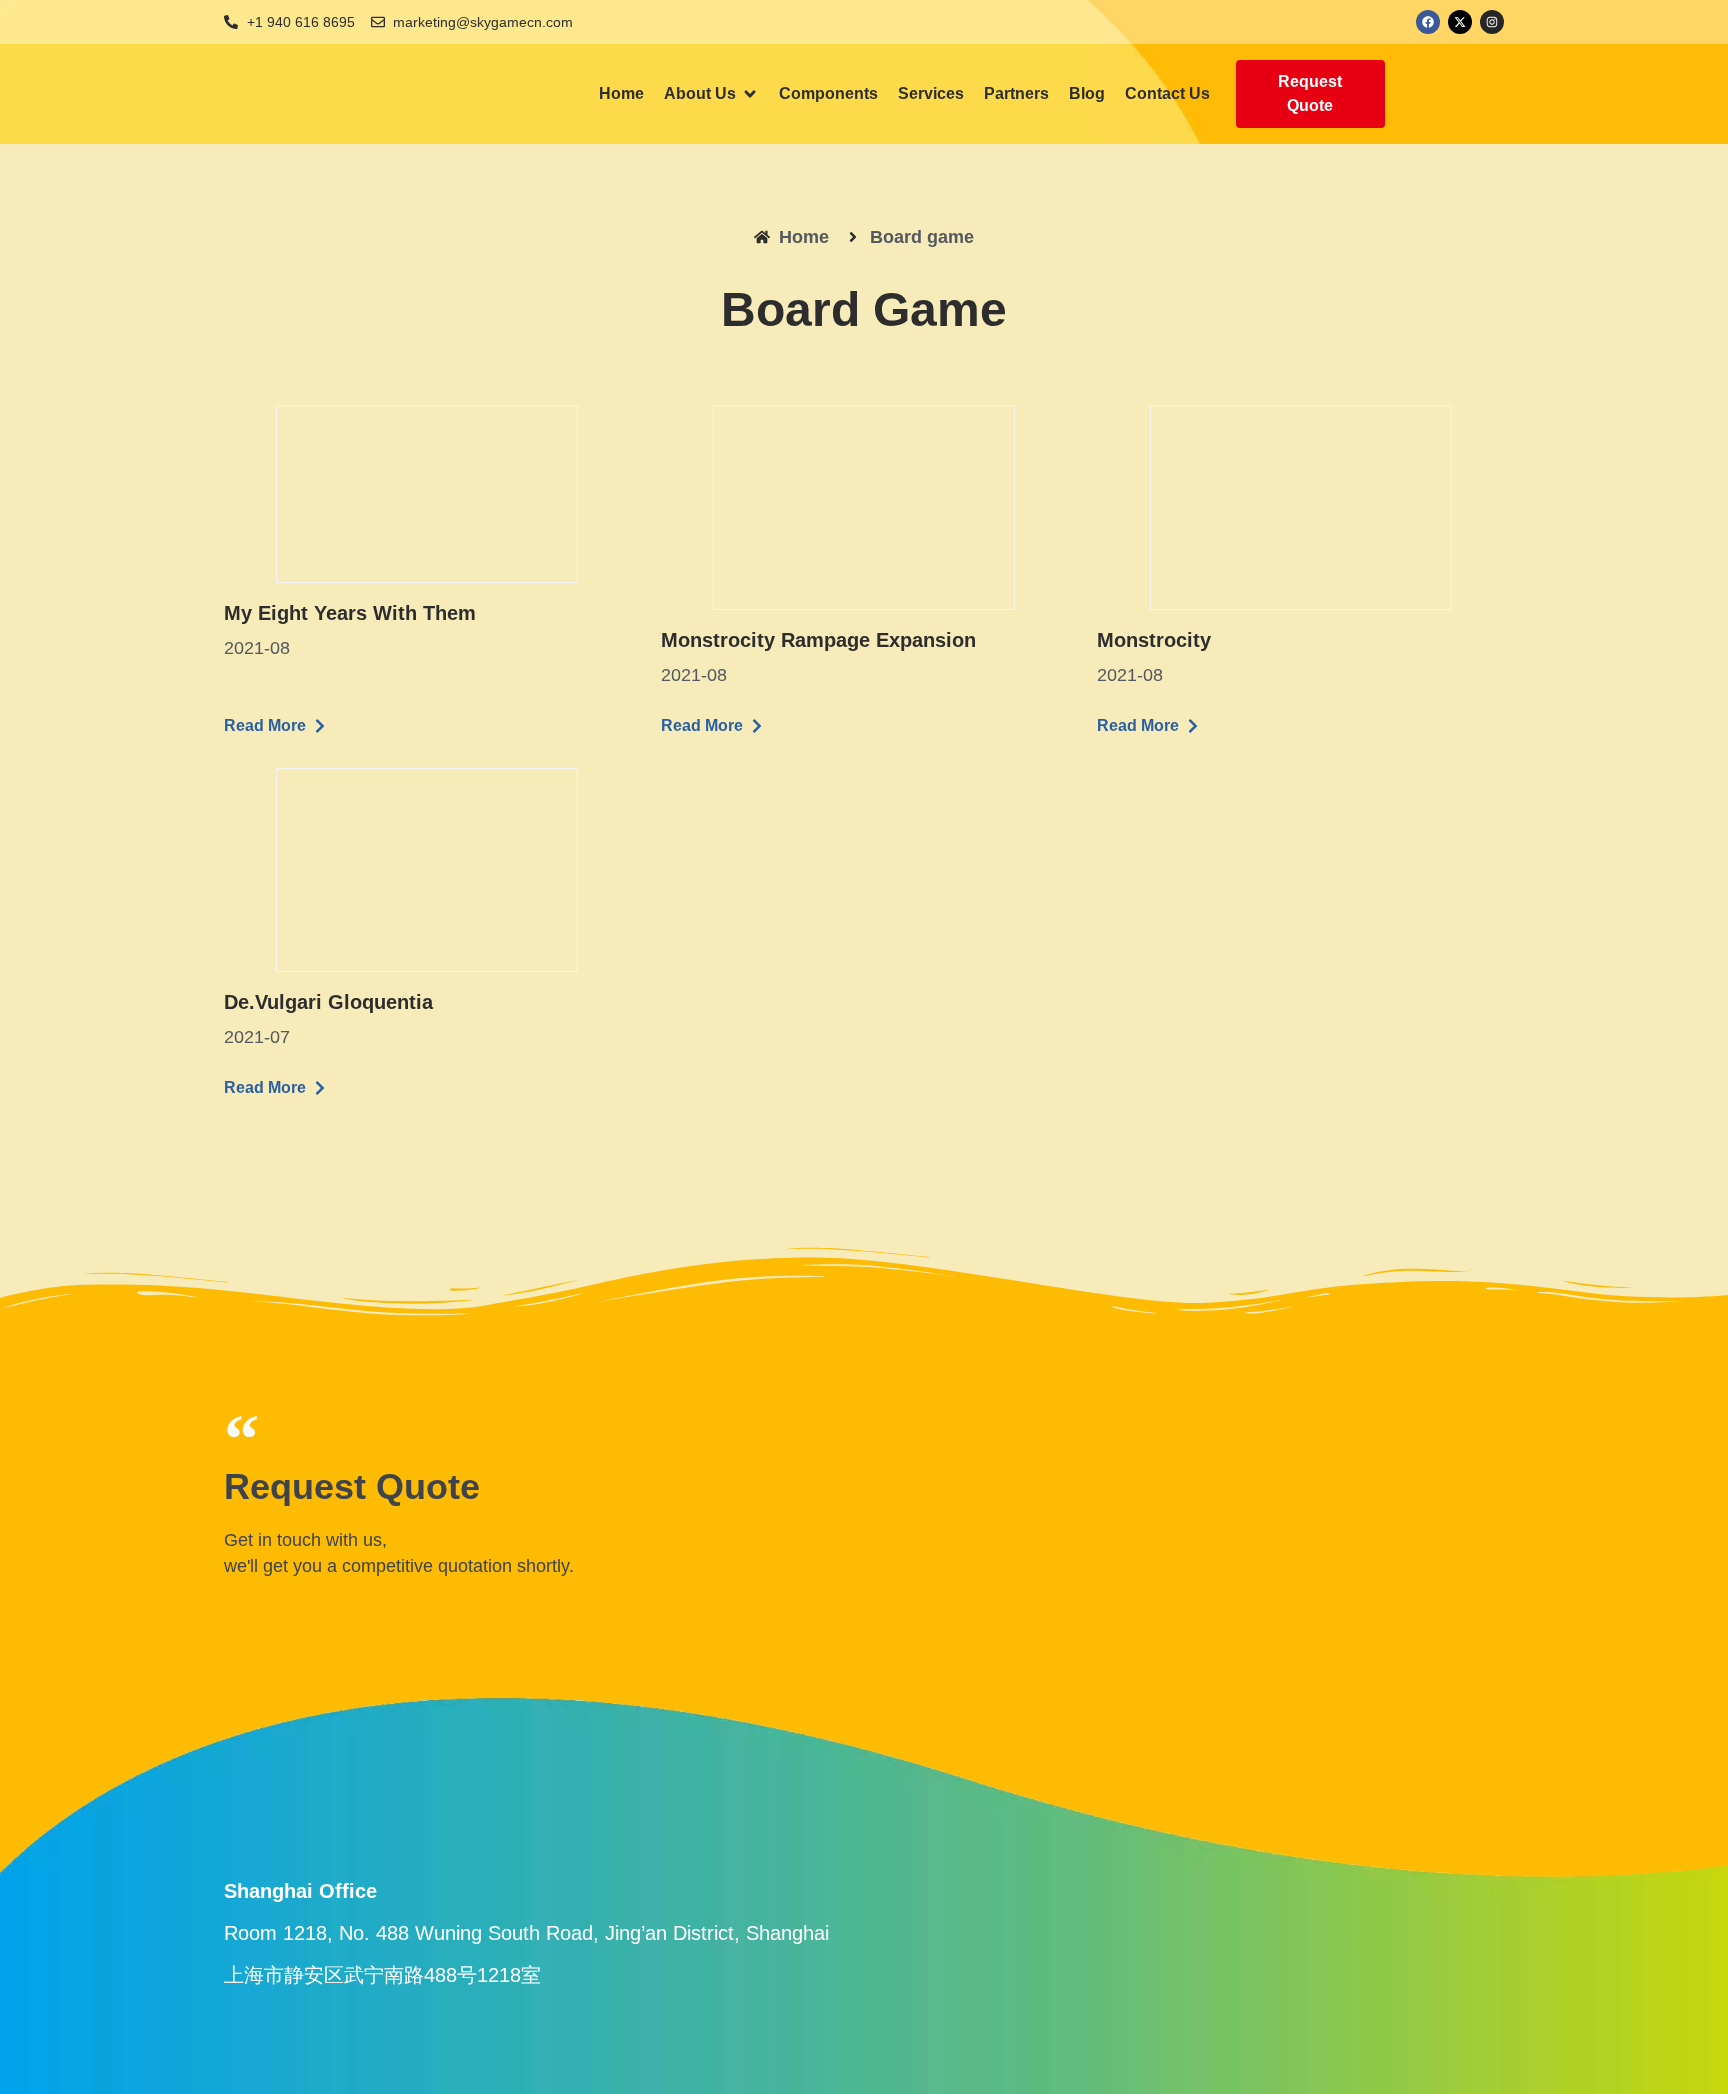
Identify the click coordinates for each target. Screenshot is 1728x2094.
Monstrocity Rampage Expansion (818, 640)
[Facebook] (1428, 22)
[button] (711, 94)
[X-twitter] (1460, 22)
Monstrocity (1154, 640)
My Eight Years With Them (350, 613)
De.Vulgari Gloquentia (328, 1002)
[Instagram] (1492, 22)
